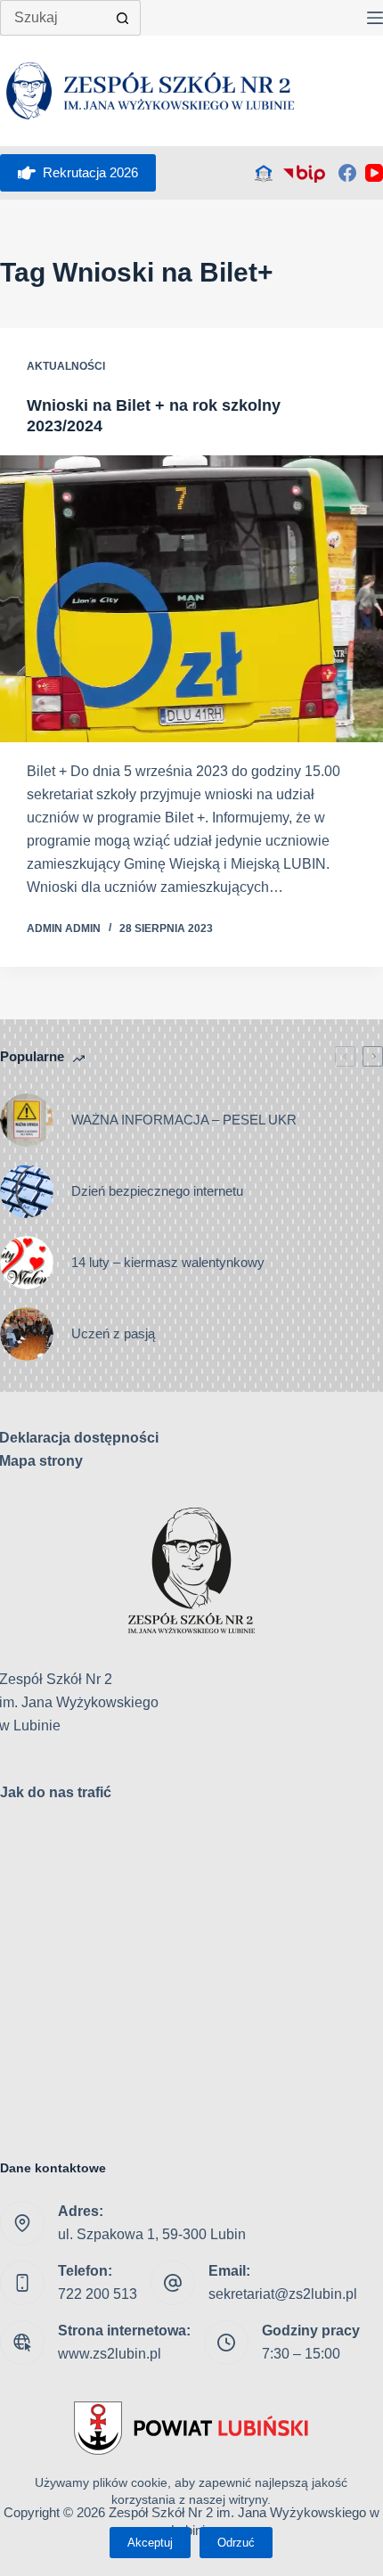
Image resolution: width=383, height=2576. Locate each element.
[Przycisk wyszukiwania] (123, 18)
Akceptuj (150, 2543)
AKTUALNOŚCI (66, 366)
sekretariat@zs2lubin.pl (283, 2294)
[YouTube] (374, 173)
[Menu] (375, 18)
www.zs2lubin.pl (110, 2354)
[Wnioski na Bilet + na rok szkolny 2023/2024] (191, 599)
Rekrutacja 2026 (90, 172)
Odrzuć (236, 2543)
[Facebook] (347, 173)
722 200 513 (98, 2294)
